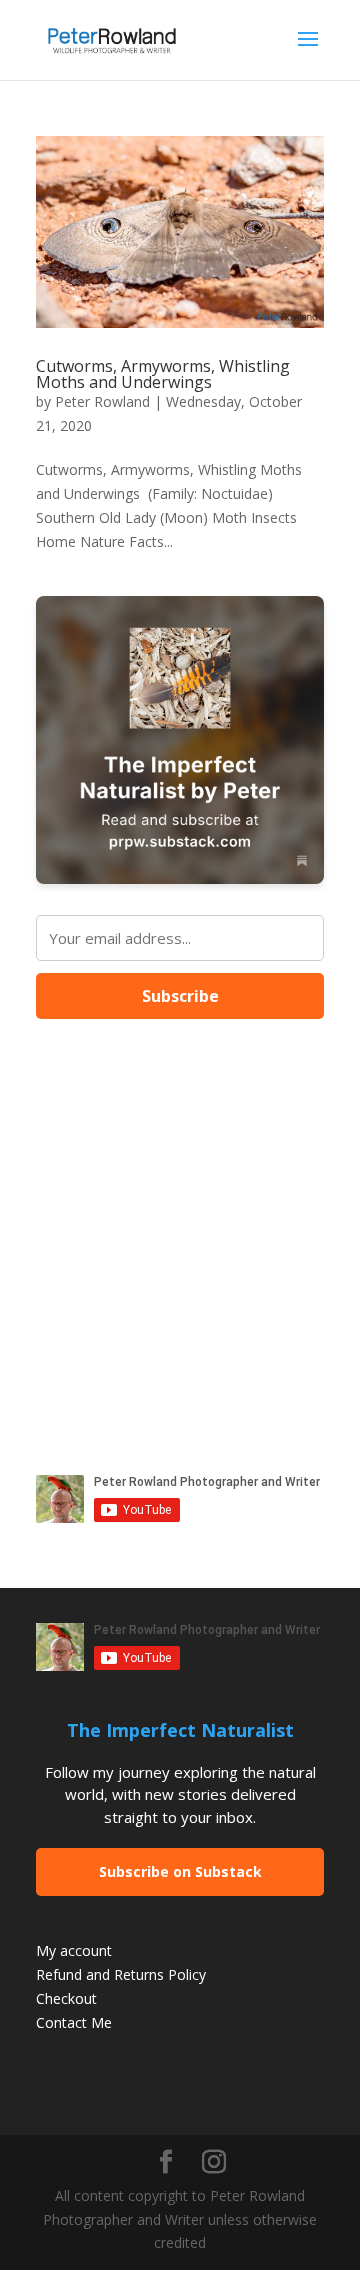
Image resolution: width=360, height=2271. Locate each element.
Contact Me (74, 2022)
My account (74, 1950)
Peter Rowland (102, 401)
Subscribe (180, 996)
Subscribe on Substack (180, 1871)
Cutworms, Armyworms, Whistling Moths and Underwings (163, 374)
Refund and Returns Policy (121, 1974)
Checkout (66, 1998)
